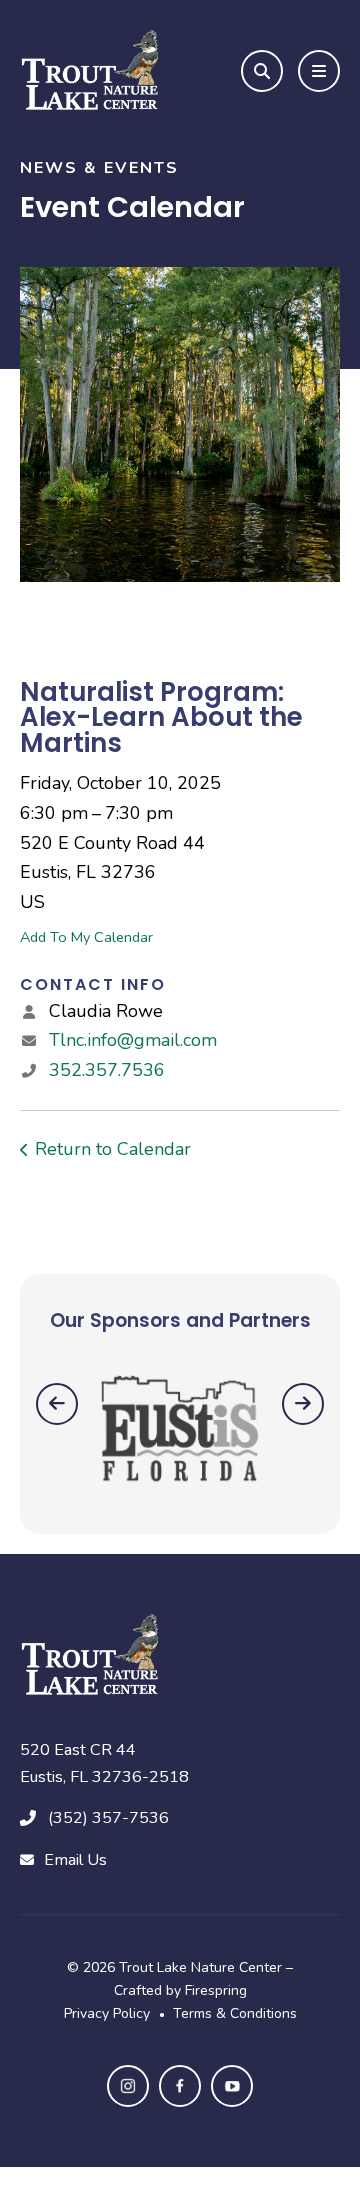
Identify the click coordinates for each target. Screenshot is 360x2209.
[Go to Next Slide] (303, 1404)
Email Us (75, 1860)
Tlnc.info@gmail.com (133, 1040)
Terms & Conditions (235, 2013)
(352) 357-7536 (108, 1818)
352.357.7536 (107, 1070)
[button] (262, 71)
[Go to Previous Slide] (57, 1404)
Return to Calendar (113, 1149)
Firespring (216, 1990)
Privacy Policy (107, 2013)
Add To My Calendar (86, 937)
